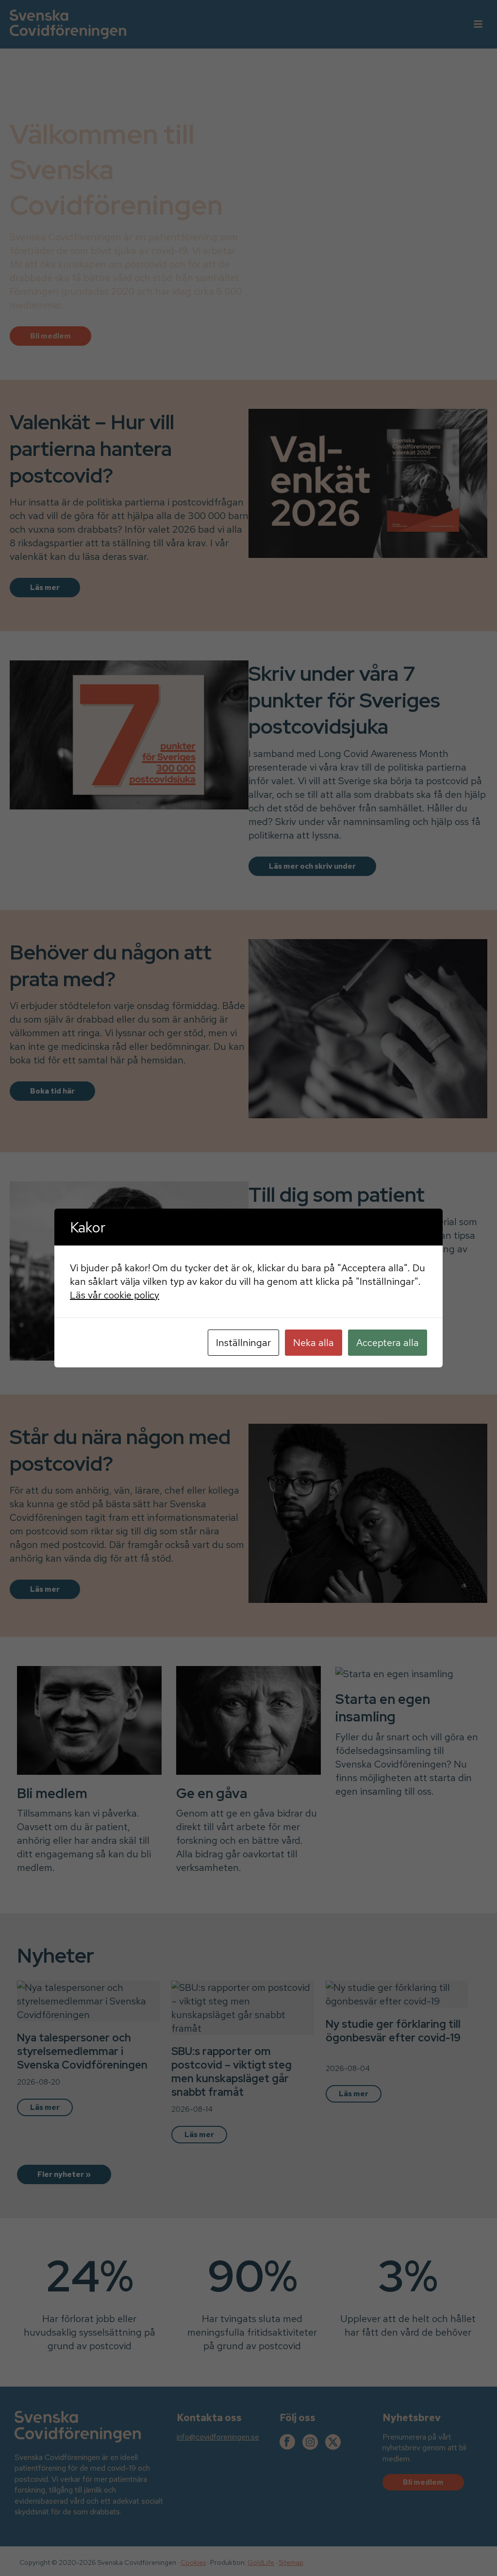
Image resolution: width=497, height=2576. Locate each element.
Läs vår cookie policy (115, 1295)
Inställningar (243, 1343)
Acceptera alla (388, 1343)
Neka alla (314, 1343)
